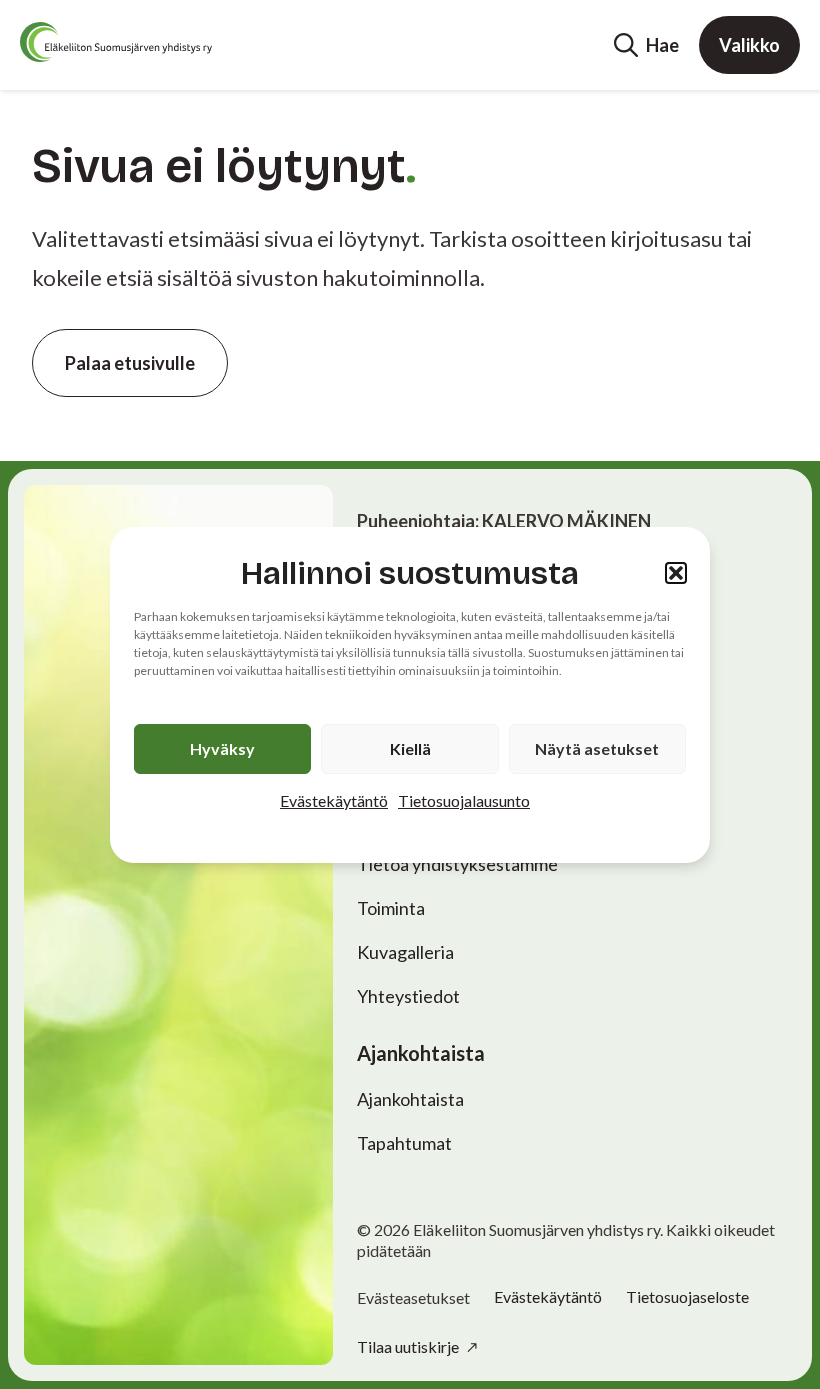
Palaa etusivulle (130, 363)
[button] (676, 573)
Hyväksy (222, 748)
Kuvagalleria (405, 952)
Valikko (749, 45)
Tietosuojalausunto (464, 800)
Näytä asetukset (597, 748)
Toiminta (391, 908)
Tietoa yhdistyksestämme (457, 864)
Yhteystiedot (408, 996)
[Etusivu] (116, 42)
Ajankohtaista (410, 1099)
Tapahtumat (404, 1143)
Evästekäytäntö (334, 800)
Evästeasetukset (413, 1298)
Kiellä (410, 748)
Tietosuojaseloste (687, 1296)
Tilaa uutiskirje (409, 1346)
